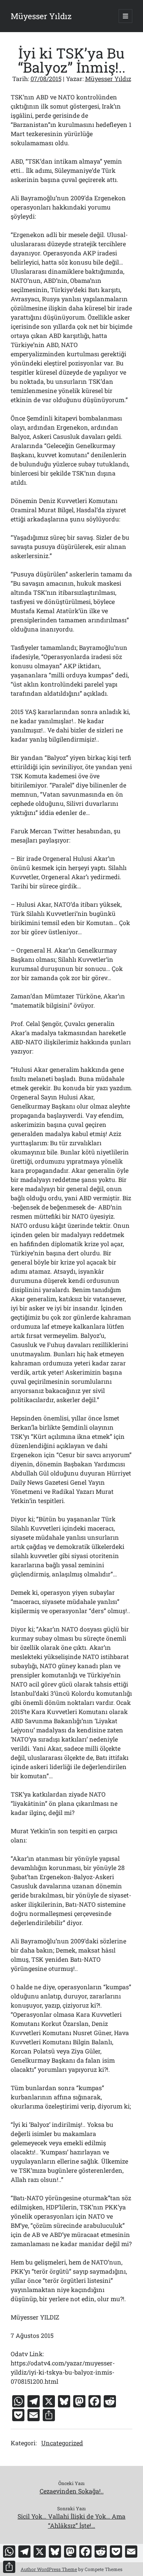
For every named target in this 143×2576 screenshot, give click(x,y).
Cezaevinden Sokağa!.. (72, 2491)
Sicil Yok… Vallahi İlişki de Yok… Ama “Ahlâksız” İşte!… (71, 2521)
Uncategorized (62, 2443)
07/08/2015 (46, 79)
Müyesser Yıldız (41, 16)
